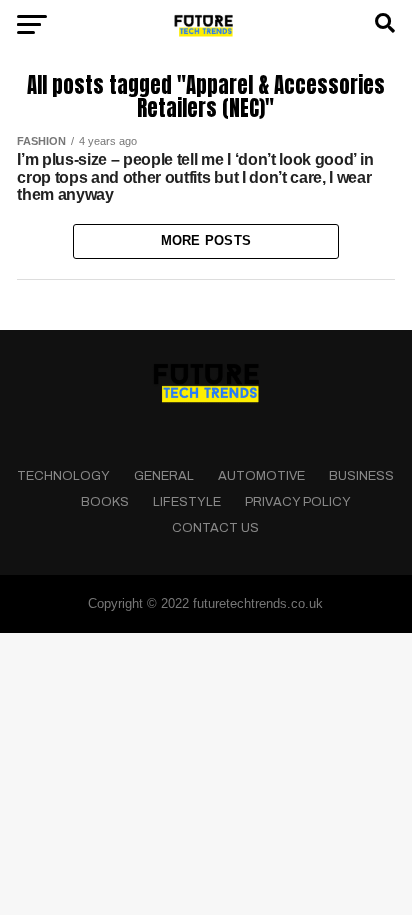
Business (361, 476)
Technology (63, 476)
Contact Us (215, 528)
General (164, 476)
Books (105, 502)
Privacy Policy (298, 502)
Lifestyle (187, 502)
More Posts (206, 240)
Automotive (261, 476)
